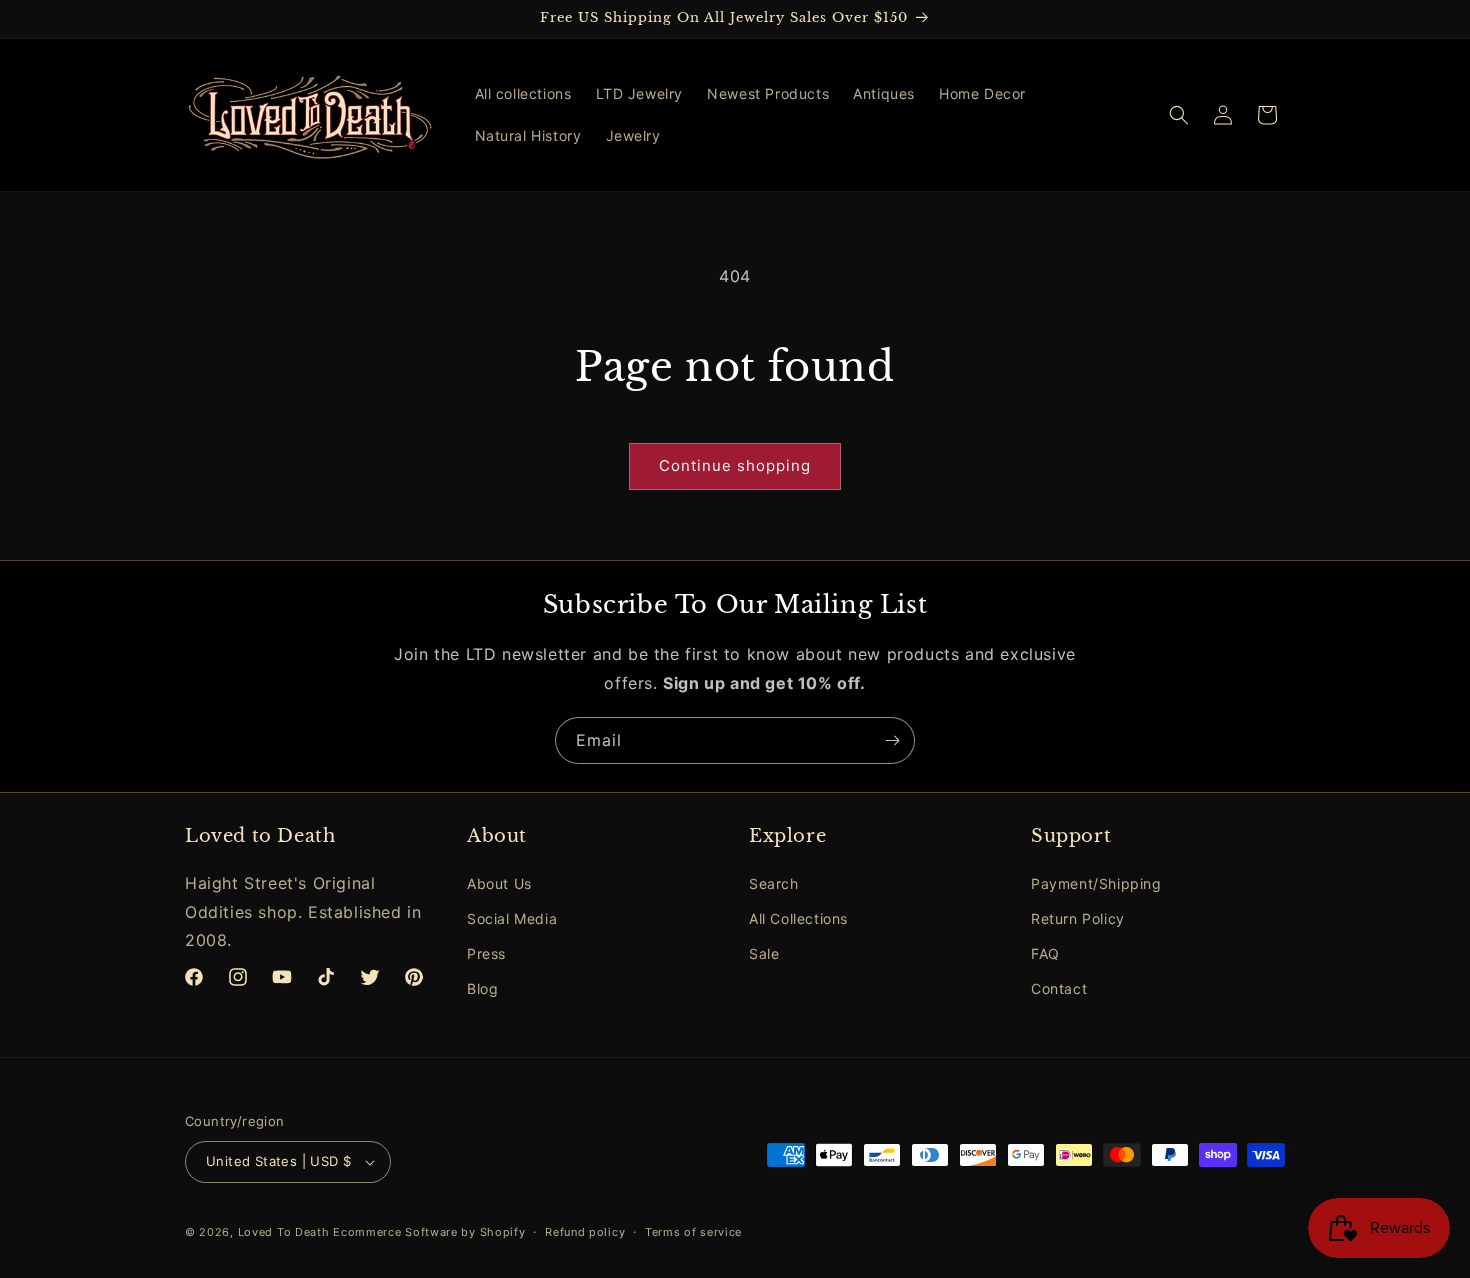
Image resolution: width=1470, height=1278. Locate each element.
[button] (1179, 115)
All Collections (798, 918)
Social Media (512, 918)
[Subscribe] (892, 740)
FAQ (1045, 953)
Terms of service (693, 1232)
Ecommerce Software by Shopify (429, 1232)
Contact (1059, 988)
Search (774, 883)
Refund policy (585, 1232)
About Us (499, 883)
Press (486, 953)
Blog (482, 988)
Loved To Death (284, 1232)
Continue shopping (735, 465)
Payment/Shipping (1096, 883)
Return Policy (1078, 918)
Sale (764, 953)
